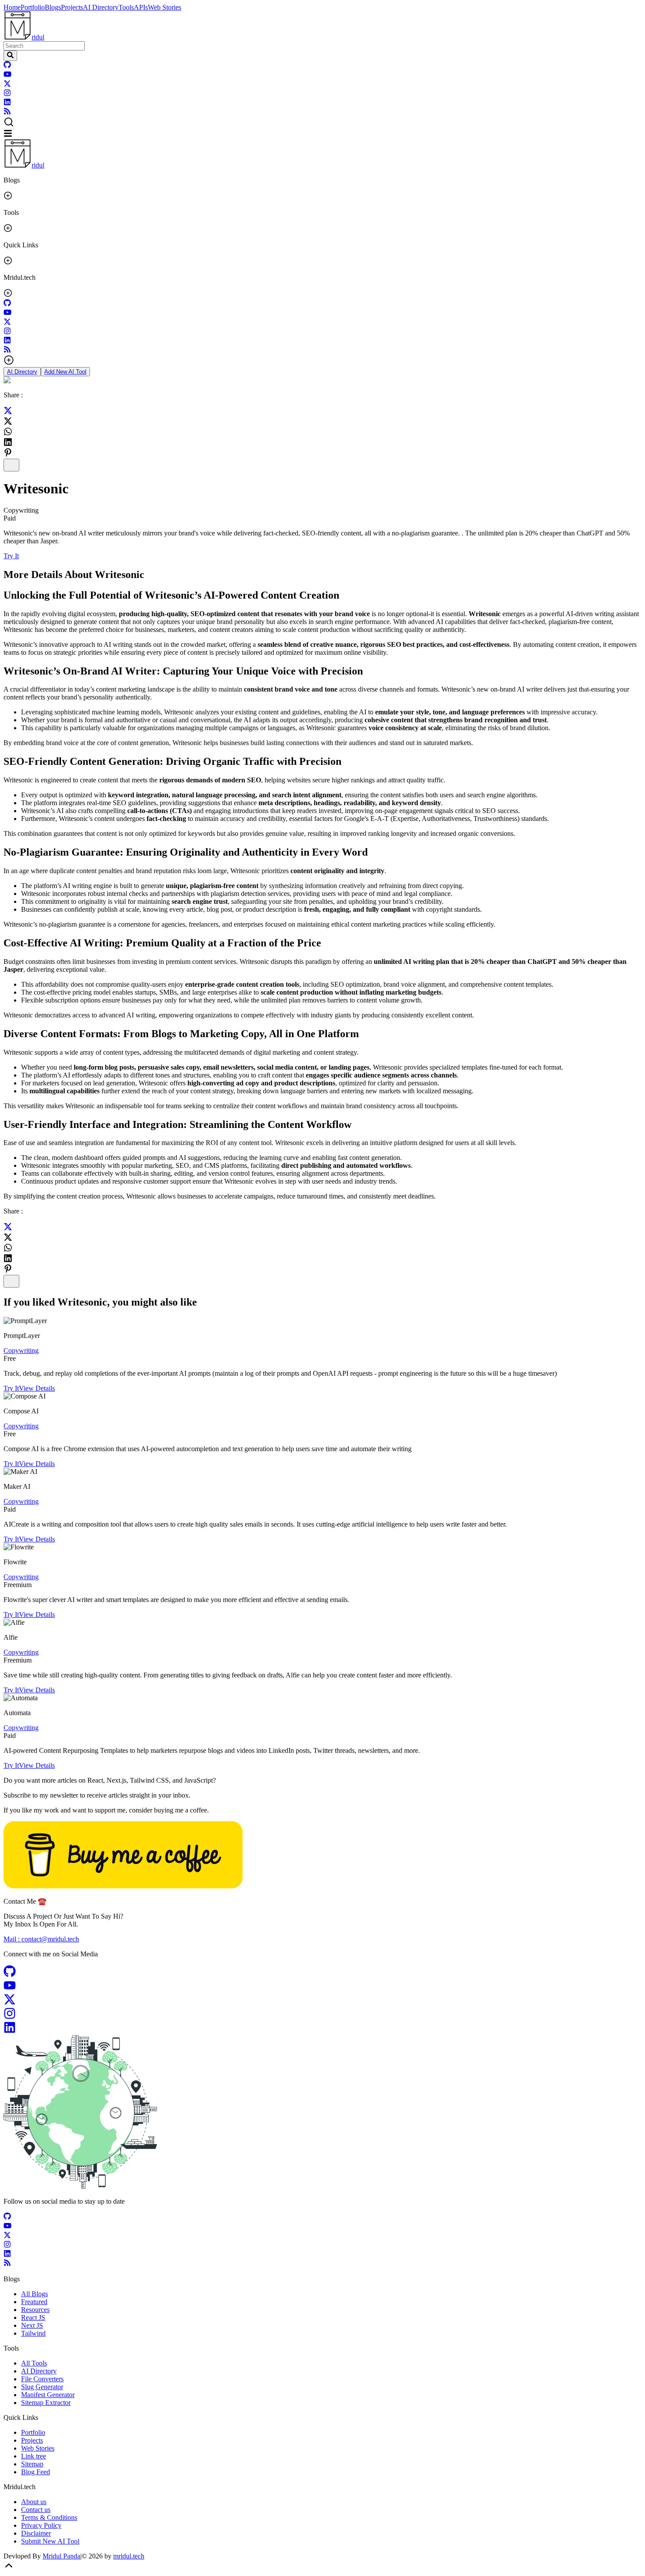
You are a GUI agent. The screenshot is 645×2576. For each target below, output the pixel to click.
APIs (141, 7)
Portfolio (33, 7)
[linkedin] (7, 103)
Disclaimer (36, 2533)
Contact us (36, 2510)
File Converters (42, 2379)
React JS (33, 2317)
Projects (72, 7)
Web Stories (165, 7)
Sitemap (32, 2464)
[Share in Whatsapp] (8, 432)
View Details (37, 1388)
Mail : (41, 1939)
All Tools (34, 2363)
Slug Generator (42, 2387)
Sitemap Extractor (46, 2403)
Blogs (53, 7)
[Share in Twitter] (8, 412)
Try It (11, 556)
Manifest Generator (48, 2395)
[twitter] (7, 85)
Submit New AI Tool (50, 2541)
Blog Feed (36, 2472)
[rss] (7, 112)
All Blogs (34, 2294)
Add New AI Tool (65, 372)
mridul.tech (129, 2556)
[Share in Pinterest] (8, 453)
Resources (35, 2310)
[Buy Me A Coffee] (123, 1886)
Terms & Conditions (49, 2517)
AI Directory (101, 7)
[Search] (10, 56)
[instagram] (7, 94)
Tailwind (33, 2333)
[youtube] (7, 76)
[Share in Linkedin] (8, 442)
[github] (7, 66)
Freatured (34, 2302)
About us (34, 2502)
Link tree (34, 2456)
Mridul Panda (61, 2556)
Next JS (32, 2325)
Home (12, 7)
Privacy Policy (41, 2525)
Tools (126, 7)
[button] (322, 123)
